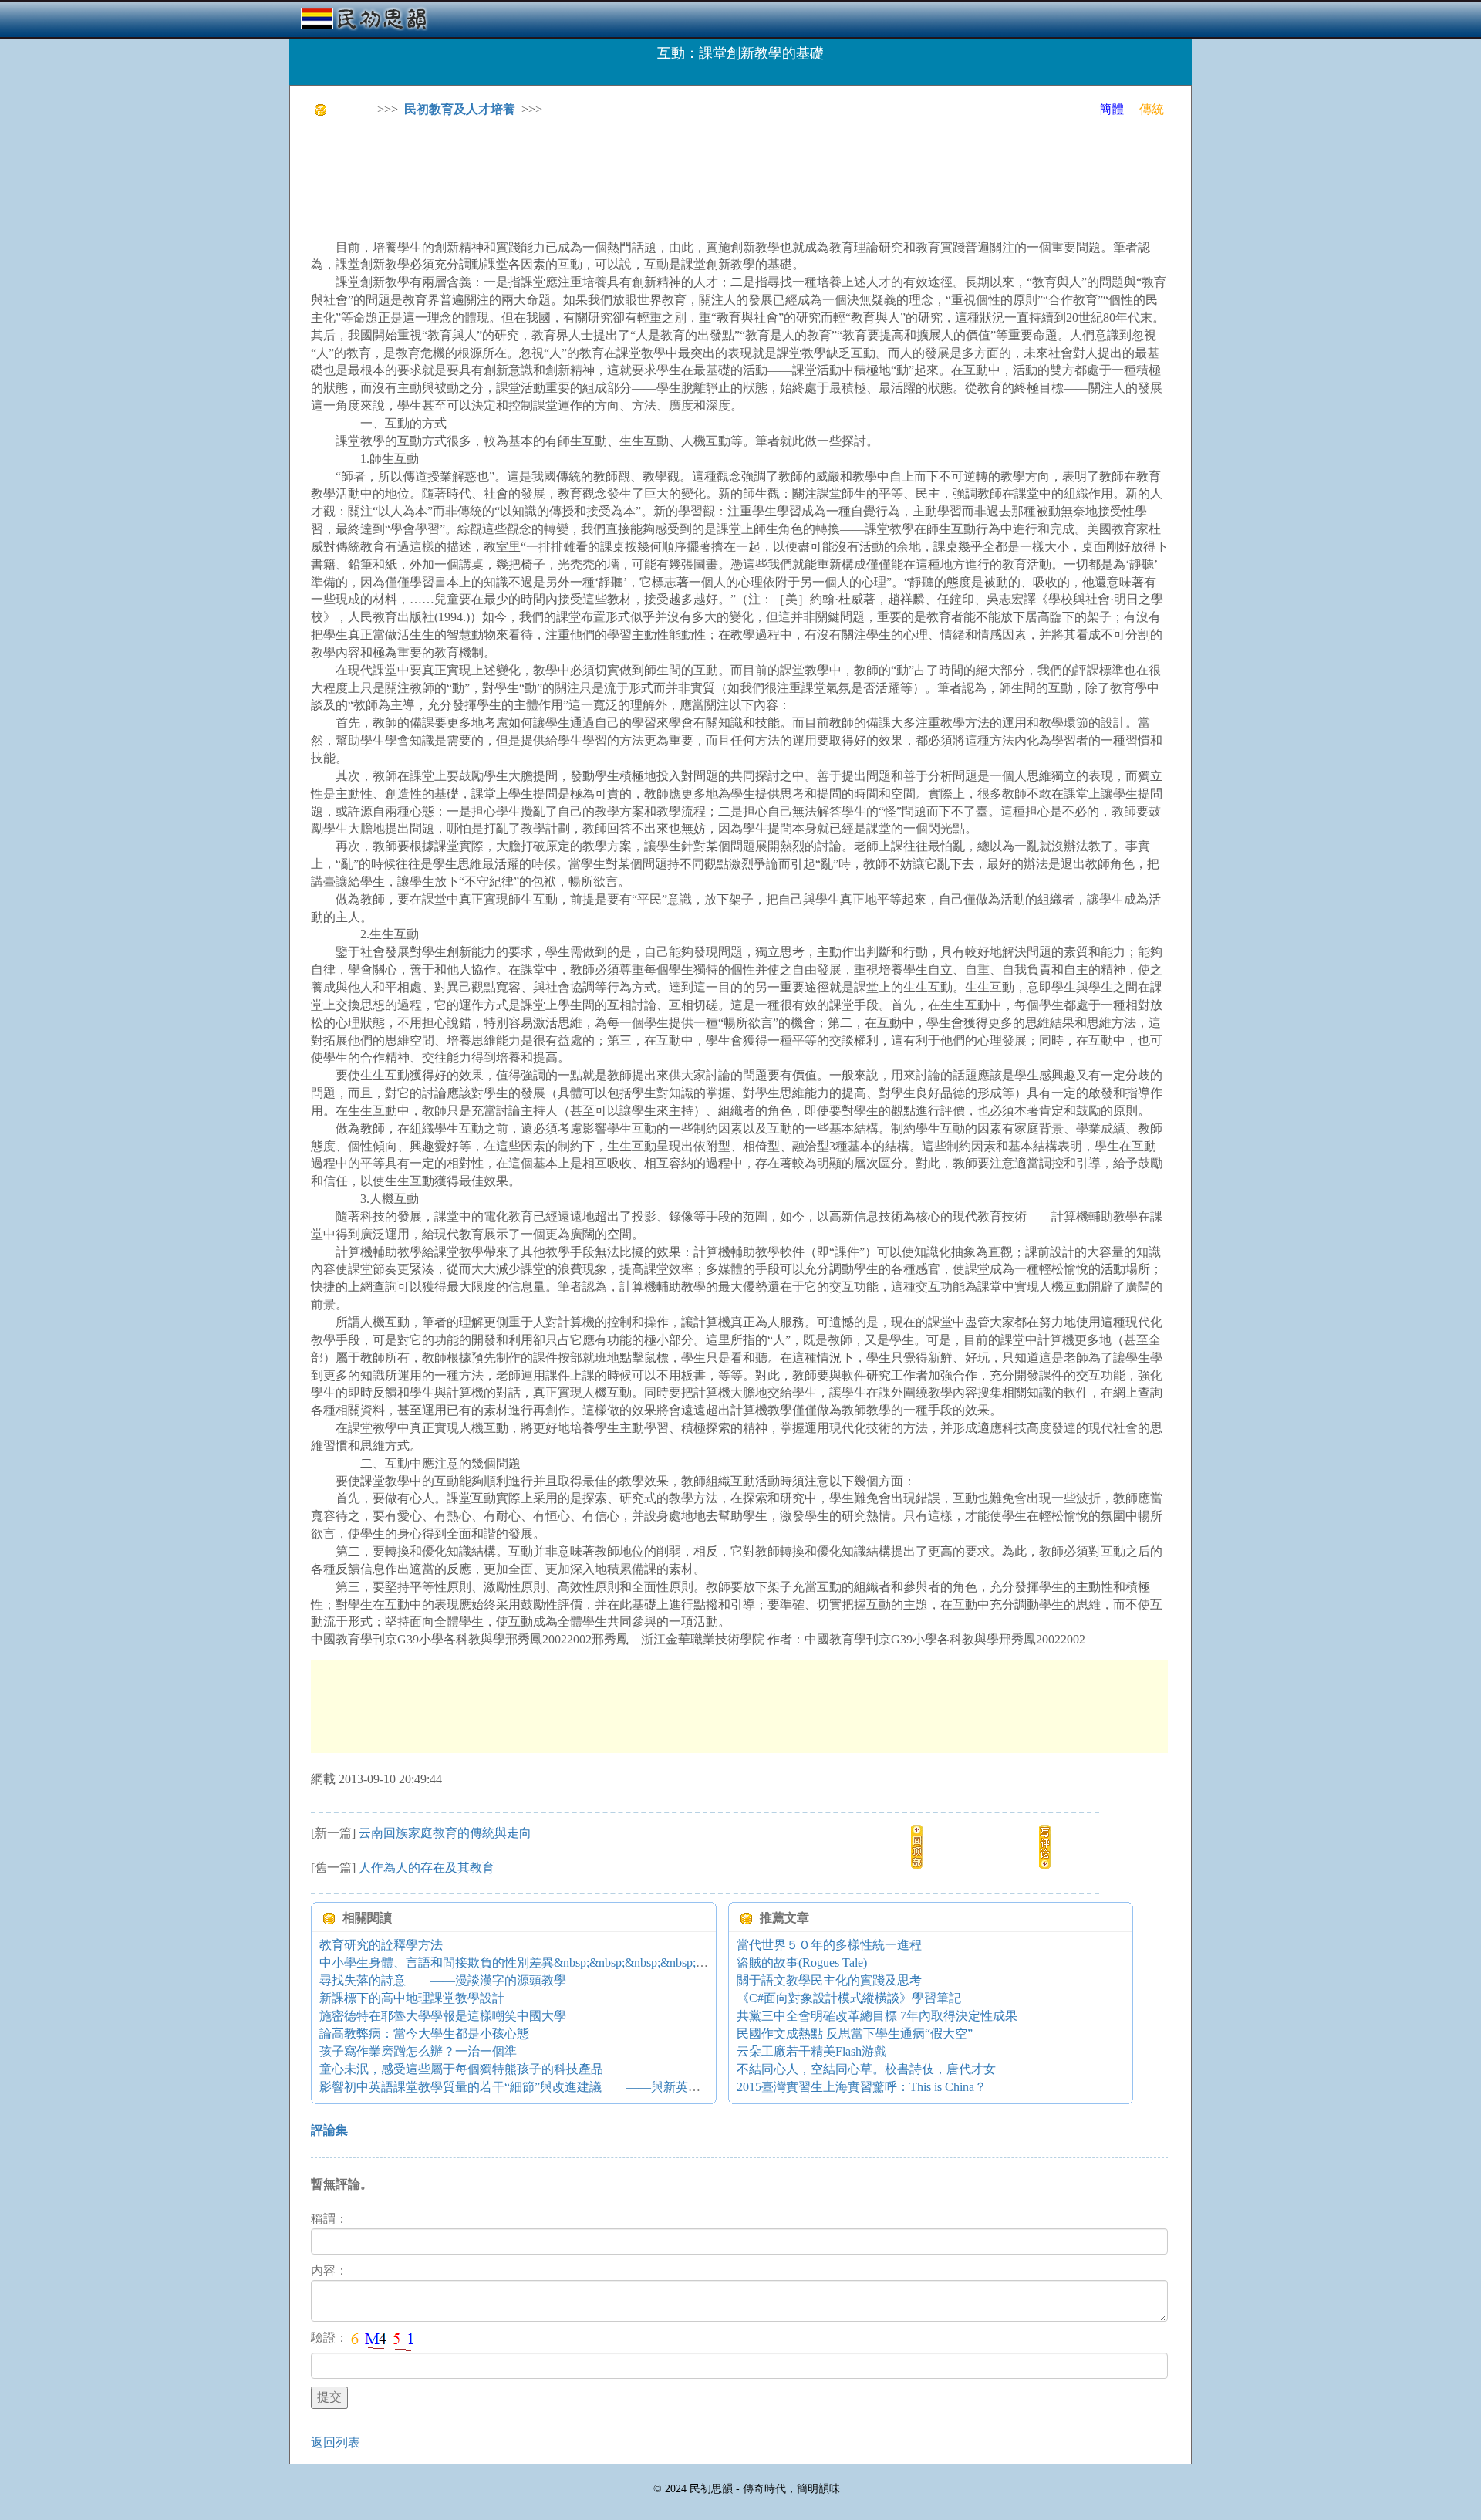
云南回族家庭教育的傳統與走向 (445, 1833)
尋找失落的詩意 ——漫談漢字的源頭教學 (443, 1980)
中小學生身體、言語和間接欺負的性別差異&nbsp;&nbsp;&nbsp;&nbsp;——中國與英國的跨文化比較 (588, 1963)
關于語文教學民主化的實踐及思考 (829, 1980)
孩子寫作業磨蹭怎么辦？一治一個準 (418, 2051)
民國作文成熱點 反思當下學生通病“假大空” (855, 2034)
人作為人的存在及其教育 (427, 1868)
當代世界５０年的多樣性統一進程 (829, 1945)
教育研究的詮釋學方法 (381, 1945)
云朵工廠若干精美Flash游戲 (811, 2051)
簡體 (1112, 109)
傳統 (1152, 109)
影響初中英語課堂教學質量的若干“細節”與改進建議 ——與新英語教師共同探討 (547, 2087)
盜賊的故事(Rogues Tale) (802, 1963)
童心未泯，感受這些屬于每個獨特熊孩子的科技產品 (461, 2069)
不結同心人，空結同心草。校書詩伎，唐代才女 (866, 2069)
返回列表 (336, 2442)
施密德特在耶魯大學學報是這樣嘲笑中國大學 (443, 2016)
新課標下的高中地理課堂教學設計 (412, 1998)
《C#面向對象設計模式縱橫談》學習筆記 (849, 1998)
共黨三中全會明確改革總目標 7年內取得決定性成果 (877, 2016)
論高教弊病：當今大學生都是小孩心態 (424, 2034)
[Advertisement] (592, 170)
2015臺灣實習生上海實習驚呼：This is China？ (862, 2087)
